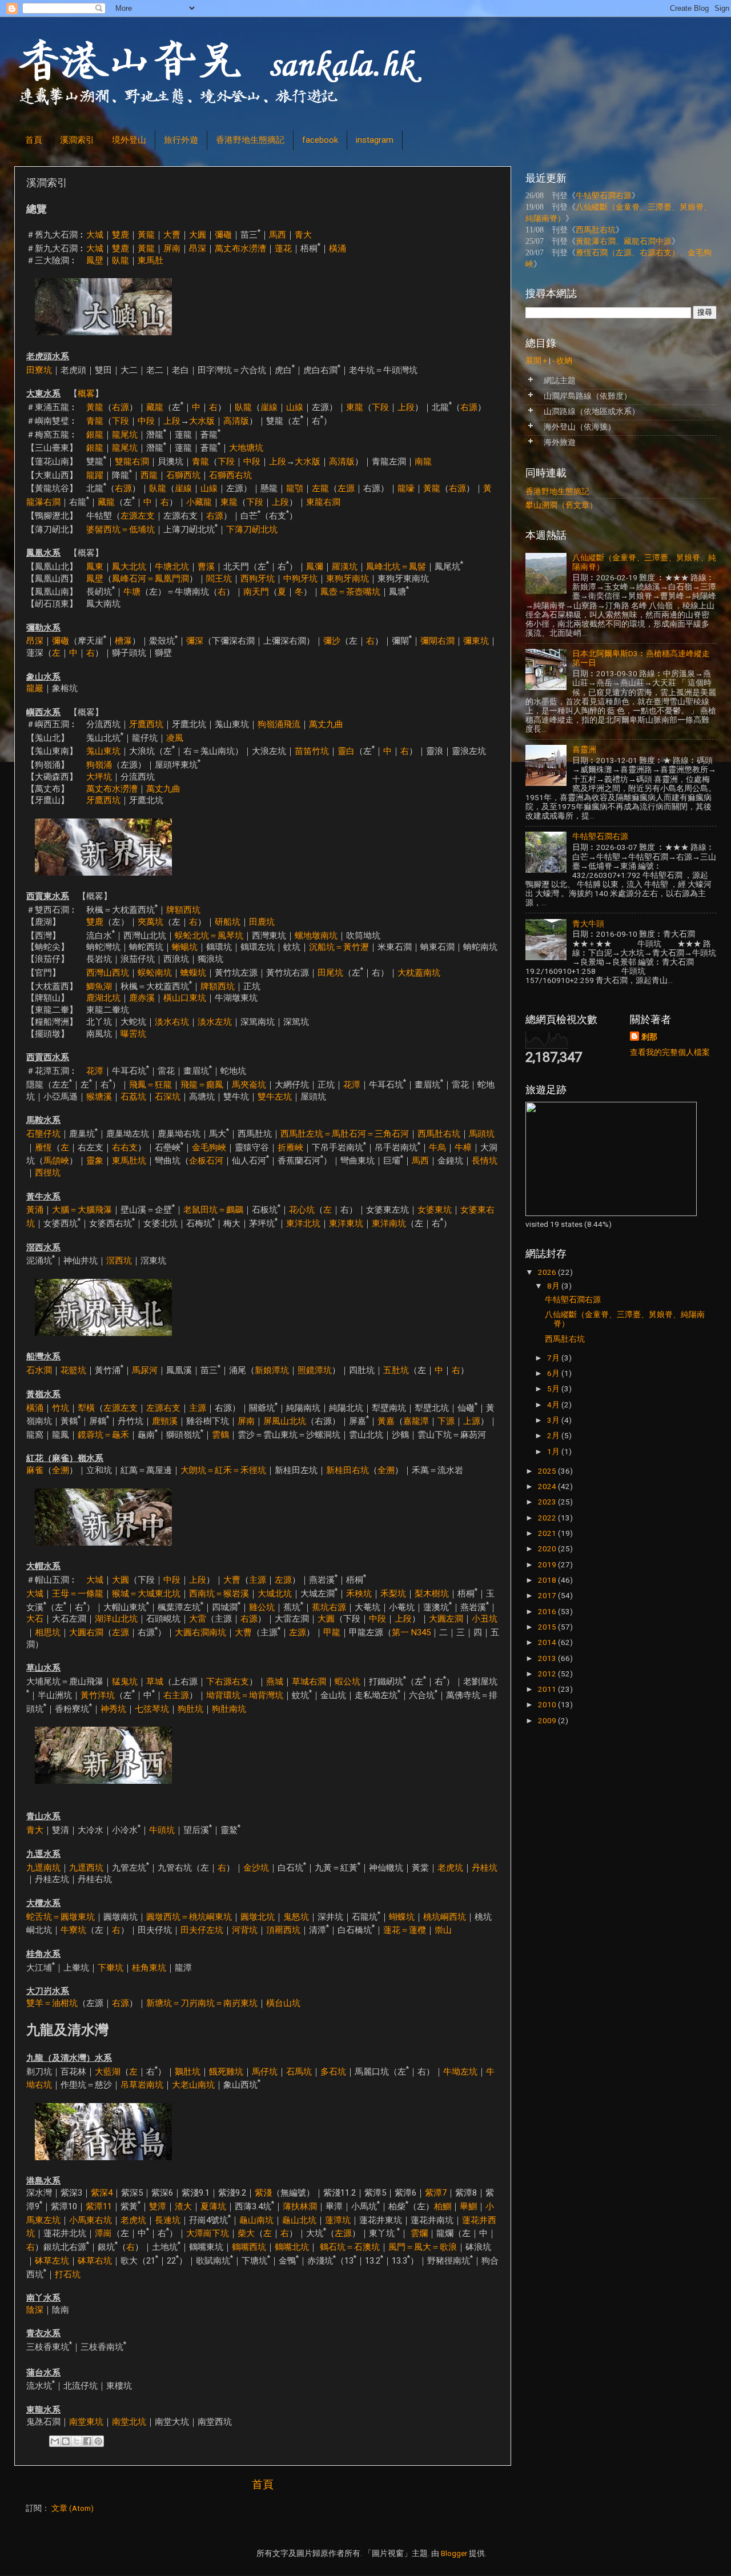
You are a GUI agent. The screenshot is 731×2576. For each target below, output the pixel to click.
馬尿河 (145, 1370)
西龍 (149, 475)
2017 (548, 1595)
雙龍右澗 (132, 462)
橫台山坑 (283, 2003)
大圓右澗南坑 (200, 1632)
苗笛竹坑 (312, 751)
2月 (554, 1435)
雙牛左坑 (275, 1097)
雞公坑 (262, 1607)
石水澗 (39, 1370)
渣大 (183, 2206)
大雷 (198, 1619)
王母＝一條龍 (78, 1594)
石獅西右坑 (230, 475)
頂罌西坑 (283, 1930)
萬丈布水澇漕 (240, 248)
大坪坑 (99, 777)
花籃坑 (73, 1370)
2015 (548, 1627)
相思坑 (48, 1632)
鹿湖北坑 (103, 998)
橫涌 (338, 248)
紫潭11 (99, 2206)
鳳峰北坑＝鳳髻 (396, 567)
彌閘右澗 (437, 641)
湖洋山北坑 (116, 1619)
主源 (198, 1407)
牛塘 (132, 592)
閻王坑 (219, 579)
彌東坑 (476, 641)
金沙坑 (256, 1867)
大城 (95, 235)
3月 (554, 1420)
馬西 (278, 235)
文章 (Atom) (73, 2508)
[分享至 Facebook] (87, 2441)
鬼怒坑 (296, 1917)
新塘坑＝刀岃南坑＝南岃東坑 (202, 2003)
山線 (295, 407)
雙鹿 (121, 235)
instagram (375, 140)
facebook (320, 140)
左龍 (320, 488)
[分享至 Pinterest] (98, 2441)
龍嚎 (406, 488)
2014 (548, 1642)
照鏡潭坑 (315, 1370)
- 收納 (562, 360)
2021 (548, 1533)
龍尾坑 (125, 434)
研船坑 (228, 922)
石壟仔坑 (43, 1134)
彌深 (195, 641)
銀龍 (95, 434)
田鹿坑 (262, 922)
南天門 (256, 592)
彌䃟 (223, 235)
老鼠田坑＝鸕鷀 (213, 1210)
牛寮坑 (73, 1930)
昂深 (198, 248)
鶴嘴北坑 (292, 2247)
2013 (548, 1658)
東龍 (355, 407)
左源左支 (138, 516)
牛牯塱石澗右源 (604, 196)
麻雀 (35, 1470)
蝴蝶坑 (402, 1917)
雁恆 (43, 1147)
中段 (146, 421)
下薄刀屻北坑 (252, 529)
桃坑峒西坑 (445, 1917)
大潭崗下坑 (208, 2233)
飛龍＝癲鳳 (202, 1085)
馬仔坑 (265, 2072)
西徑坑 (48, 1173)
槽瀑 (123, 641)
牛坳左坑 (460, 2072)
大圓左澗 (446, 1619)
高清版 (236, 421)
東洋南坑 (389, 1223)
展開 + (536, 360)
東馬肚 (150, 260)
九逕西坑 (86, 1867)
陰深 (35, 2310)
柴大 (246, 2233)
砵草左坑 (52, 2261)
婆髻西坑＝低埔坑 (121, 529)
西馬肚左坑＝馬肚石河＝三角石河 (345, 1134)
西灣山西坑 (108, 973)
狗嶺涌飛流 (279, 724)
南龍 (423, 462)
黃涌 (35, 1210)
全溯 (61, 1470)
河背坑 (245, 1930)
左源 (346, 488)
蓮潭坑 (338, 2220)
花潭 (95, 1071)
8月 (554, 1286)
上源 (472, 1421)
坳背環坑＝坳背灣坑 (245, 1695)
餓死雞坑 (226, 2072)
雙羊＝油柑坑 (52, 2003)
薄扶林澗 (300, 2206)
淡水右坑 (172, 1022)
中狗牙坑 (300, 579)
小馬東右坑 (91, 2220)
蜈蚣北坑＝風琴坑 (209, 936)
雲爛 (418, 2233)
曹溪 (206, 567)
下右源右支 (228, 1682)
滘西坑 (119, 1261)
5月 (554, 1389)
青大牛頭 (588, 924)
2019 (548, 1564)
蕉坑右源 (329, 1607)
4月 (554, 1405)
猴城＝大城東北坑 (146, 1594)
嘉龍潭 (416, 1421)
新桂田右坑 (348, 1470)
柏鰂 (443, 2206)
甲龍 (332, 1632)
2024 (548, 1486)
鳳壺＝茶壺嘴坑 (350, 592)
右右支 (125, 1147)
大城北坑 (275, 1594)
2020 (548, 1548)
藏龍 (155, 407)
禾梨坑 (393, 1594)
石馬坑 (299, 2072)
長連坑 (168, 2220)
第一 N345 (411, 1632)
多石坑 (333, 2072)
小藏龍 (199, 502)
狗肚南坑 (229, 1709)
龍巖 (35, 688)
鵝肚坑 (188, 2072)
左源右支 (163, 1407)
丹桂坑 (485, 1867)
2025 (548, 1471)
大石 (35, 1619)
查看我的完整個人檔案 (670, 1052)
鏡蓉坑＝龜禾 (103, 1435)
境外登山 (129, 140)
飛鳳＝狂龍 (150, 1085)
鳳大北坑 (129, 567)
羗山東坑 (103, 751)
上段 (406, 407)
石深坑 (168, 1097)
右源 (121, 407)
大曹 (172, 235)
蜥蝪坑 (185, 947)
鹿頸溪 (165, 1421)
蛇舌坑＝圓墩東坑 (61, 1917)
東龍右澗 (323, 502)
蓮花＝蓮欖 (405, 1930)
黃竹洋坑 (98, 1695)
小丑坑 (485, 1619)
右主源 (176, 1695)
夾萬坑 (150, 922)
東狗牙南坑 (348, 579)
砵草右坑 (95, 2261)
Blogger (454, 2553)
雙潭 (158, 2206)
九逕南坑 (43, 1867)
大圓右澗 (86, 1632)
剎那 (649, 1037)
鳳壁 (95, 260)
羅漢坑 (345, 567)
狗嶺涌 (99, 765)
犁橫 (86, 1407)
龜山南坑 (256, 2220)
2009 (548, 1720)
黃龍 (146, 235)
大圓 (198, 235)
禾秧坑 (359, 1594)
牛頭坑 (162, 1830)
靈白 (346, 751)
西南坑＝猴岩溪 (219, 1594)
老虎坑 (450, 1867)
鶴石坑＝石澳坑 (350, 2247)
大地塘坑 (246, 448)
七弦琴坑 (152, 1709)
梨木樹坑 (432, 1594)
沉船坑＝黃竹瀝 (339, 947)
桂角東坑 (149, 1968)
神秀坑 (113, 1709)
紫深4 (102, 2193)
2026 (548, 1272)
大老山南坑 (193, 2085)
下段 (380, 407)
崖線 (269, 407)
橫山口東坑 (185, 998)
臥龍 (121, 260)
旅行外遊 (181, 140)
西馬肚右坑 (439, 1134)
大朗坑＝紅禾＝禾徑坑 (223, 1470)
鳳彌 (315, 567)
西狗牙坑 (258, 579)
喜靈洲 (584, 749)
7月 (554, 1358)
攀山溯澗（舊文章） (561, 505)
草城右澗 (309, 1682)
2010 (548, 1704)
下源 (446, 1421)
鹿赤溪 (142, 998)
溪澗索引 (77, 140)
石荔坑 (133, 1097)
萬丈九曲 (326, 724)
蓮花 (283, 248)
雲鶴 (220, 1435)
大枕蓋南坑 (419, 973)
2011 (548, 1689)
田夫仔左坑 (202, 1930)
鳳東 (95, 567)
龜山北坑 (299, 2220)
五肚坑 (396, 1370)
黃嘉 (386, 1421)
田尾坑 (330, 973)
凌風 (175, 738)
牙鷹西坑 (146, 724)
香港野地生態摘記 (250, 140)
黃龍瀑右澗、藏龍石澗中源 (624, 241)
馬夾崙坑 (249, 1085)
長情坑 (485, 1161)
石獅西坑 (183, 475)
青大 (303, 235)
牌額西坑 (183, 910)
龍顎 (295, 488)
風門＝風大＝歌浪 (423, 2247)
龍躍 (95, 475)
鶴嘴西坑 (249, 2247)
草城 (155, 1682)
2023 (548, 1502)
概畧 (86, 394)
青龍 (95, 421)
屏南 (172, 248)
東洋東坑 (346, 1223)
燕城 (275, 1682)
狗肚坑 (190, 1709)
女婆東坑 (435, 1210)
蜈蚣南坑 (155, 973)
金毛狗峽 (209, 1147)
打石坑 (68, 2274)
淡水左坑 (215, 1022)
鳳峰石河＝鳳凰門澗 (150, 579)
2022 (548, 1518)
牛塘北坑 (172, 567)
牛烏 (437, 1147)
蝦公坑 (348, 1682)
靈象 (95, 1161)
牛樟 (463, 1147)
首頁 (34, 140)
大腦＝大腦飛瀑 (82, 1210)
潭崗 (103, 2233)
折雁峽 (290, 1147)
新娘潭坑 (272, 1370)
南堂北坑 (129, 2422)
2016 (548, 1611)
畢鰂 (468, 2206)
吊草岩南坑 (142, 2085)
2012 (548, 1674)
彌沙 (332, 641)
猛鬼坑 (125, 1682)
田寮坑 (39, 370)
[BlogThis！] (66, 2441)
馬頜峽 (56, 1161)
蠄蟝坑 (193, 973)
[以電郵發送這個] (55, 2441)
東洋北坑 (303, 1223)
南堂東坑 (86, 2422)
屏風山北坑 (285, 1421)
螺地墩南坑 (316, 936)
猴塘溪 (99, 1097)
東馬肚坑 (129, 1161)
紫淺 (263, 2193)
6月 (554, 1373)
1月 (554, 1451)
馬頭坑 (482, 1134)
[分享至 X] (77, 2441)
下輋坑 (111, 1968)
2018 (548, 1580)
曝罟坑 (133, 1034)
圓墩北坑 (258, 1917)
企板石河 (206, 1161)
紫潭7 (436, 2193)
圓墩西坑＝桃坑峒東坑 (189, 1917)
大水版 (202, 421)
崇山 (443, 1930)
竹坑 (61, 1407)
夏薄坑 (213, 2206)
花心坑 (302, 1210)
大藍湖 (108, 2072)
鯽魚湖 (99, 986)
